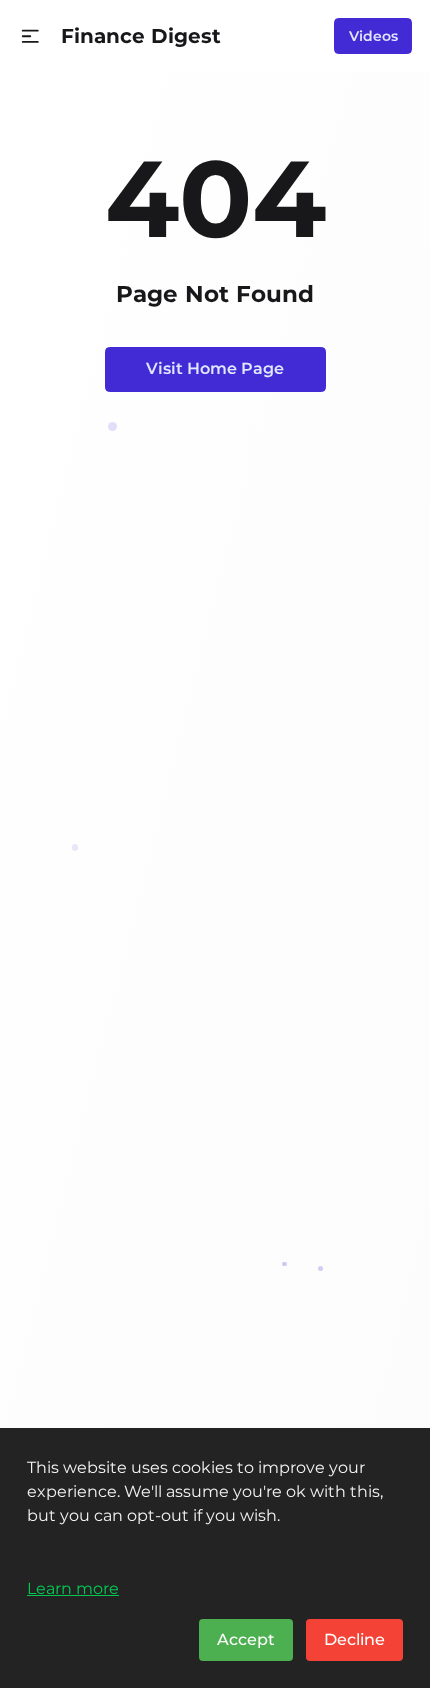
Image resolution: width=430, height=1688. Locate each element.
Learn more (73, 1588)
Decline (354, 1639)
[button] (30, 36)
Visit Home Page (215, 368)
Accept (246, 1639)
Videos (373, 36)
